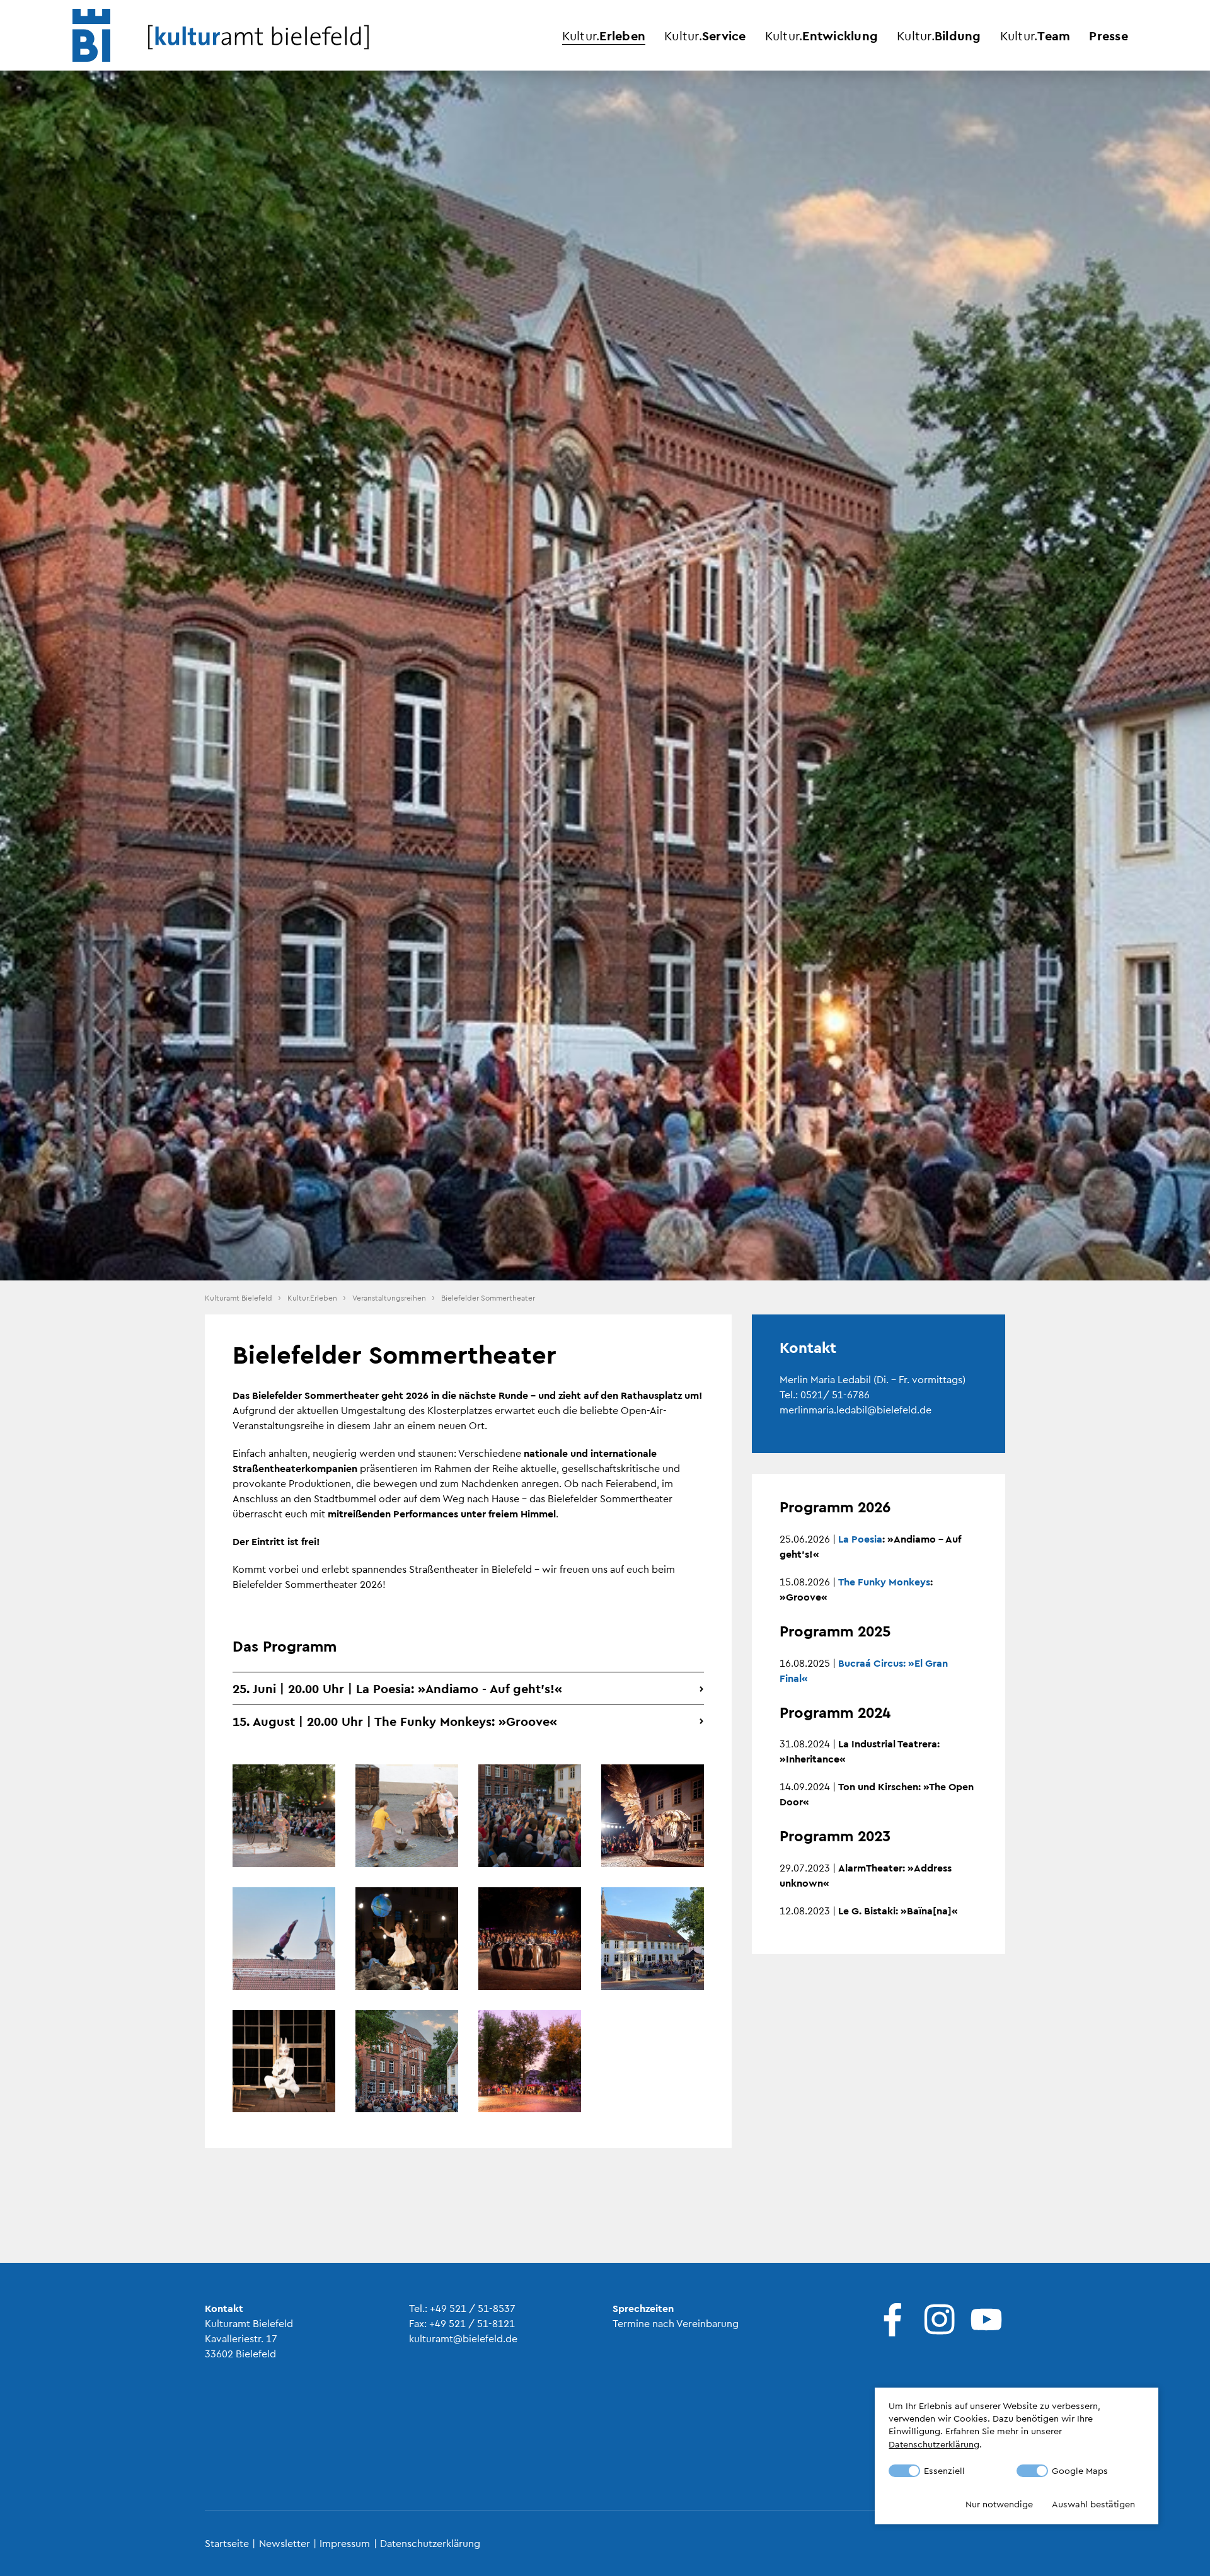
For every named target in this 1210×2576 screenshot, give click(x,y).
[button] (468, 1688)
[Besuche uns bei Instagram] (936, 2320)
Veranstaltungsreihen (389, 1297)
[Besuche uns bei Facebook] (890, 2320)
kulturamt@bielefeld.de (463, 2338)
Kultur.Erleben (312, 1297)
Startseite (227, 2543)
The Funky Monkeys (884, 1581)
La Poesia (860, 1538)
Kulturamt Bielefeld (239, 1297)
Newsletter (285, 2543)
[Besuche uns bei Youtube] (983, 2320)
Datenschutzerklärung (430, 2543)
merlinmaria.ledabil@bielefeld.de (856, 1409)
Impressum (345, 2543)
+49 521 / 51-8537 (473, 2308)
